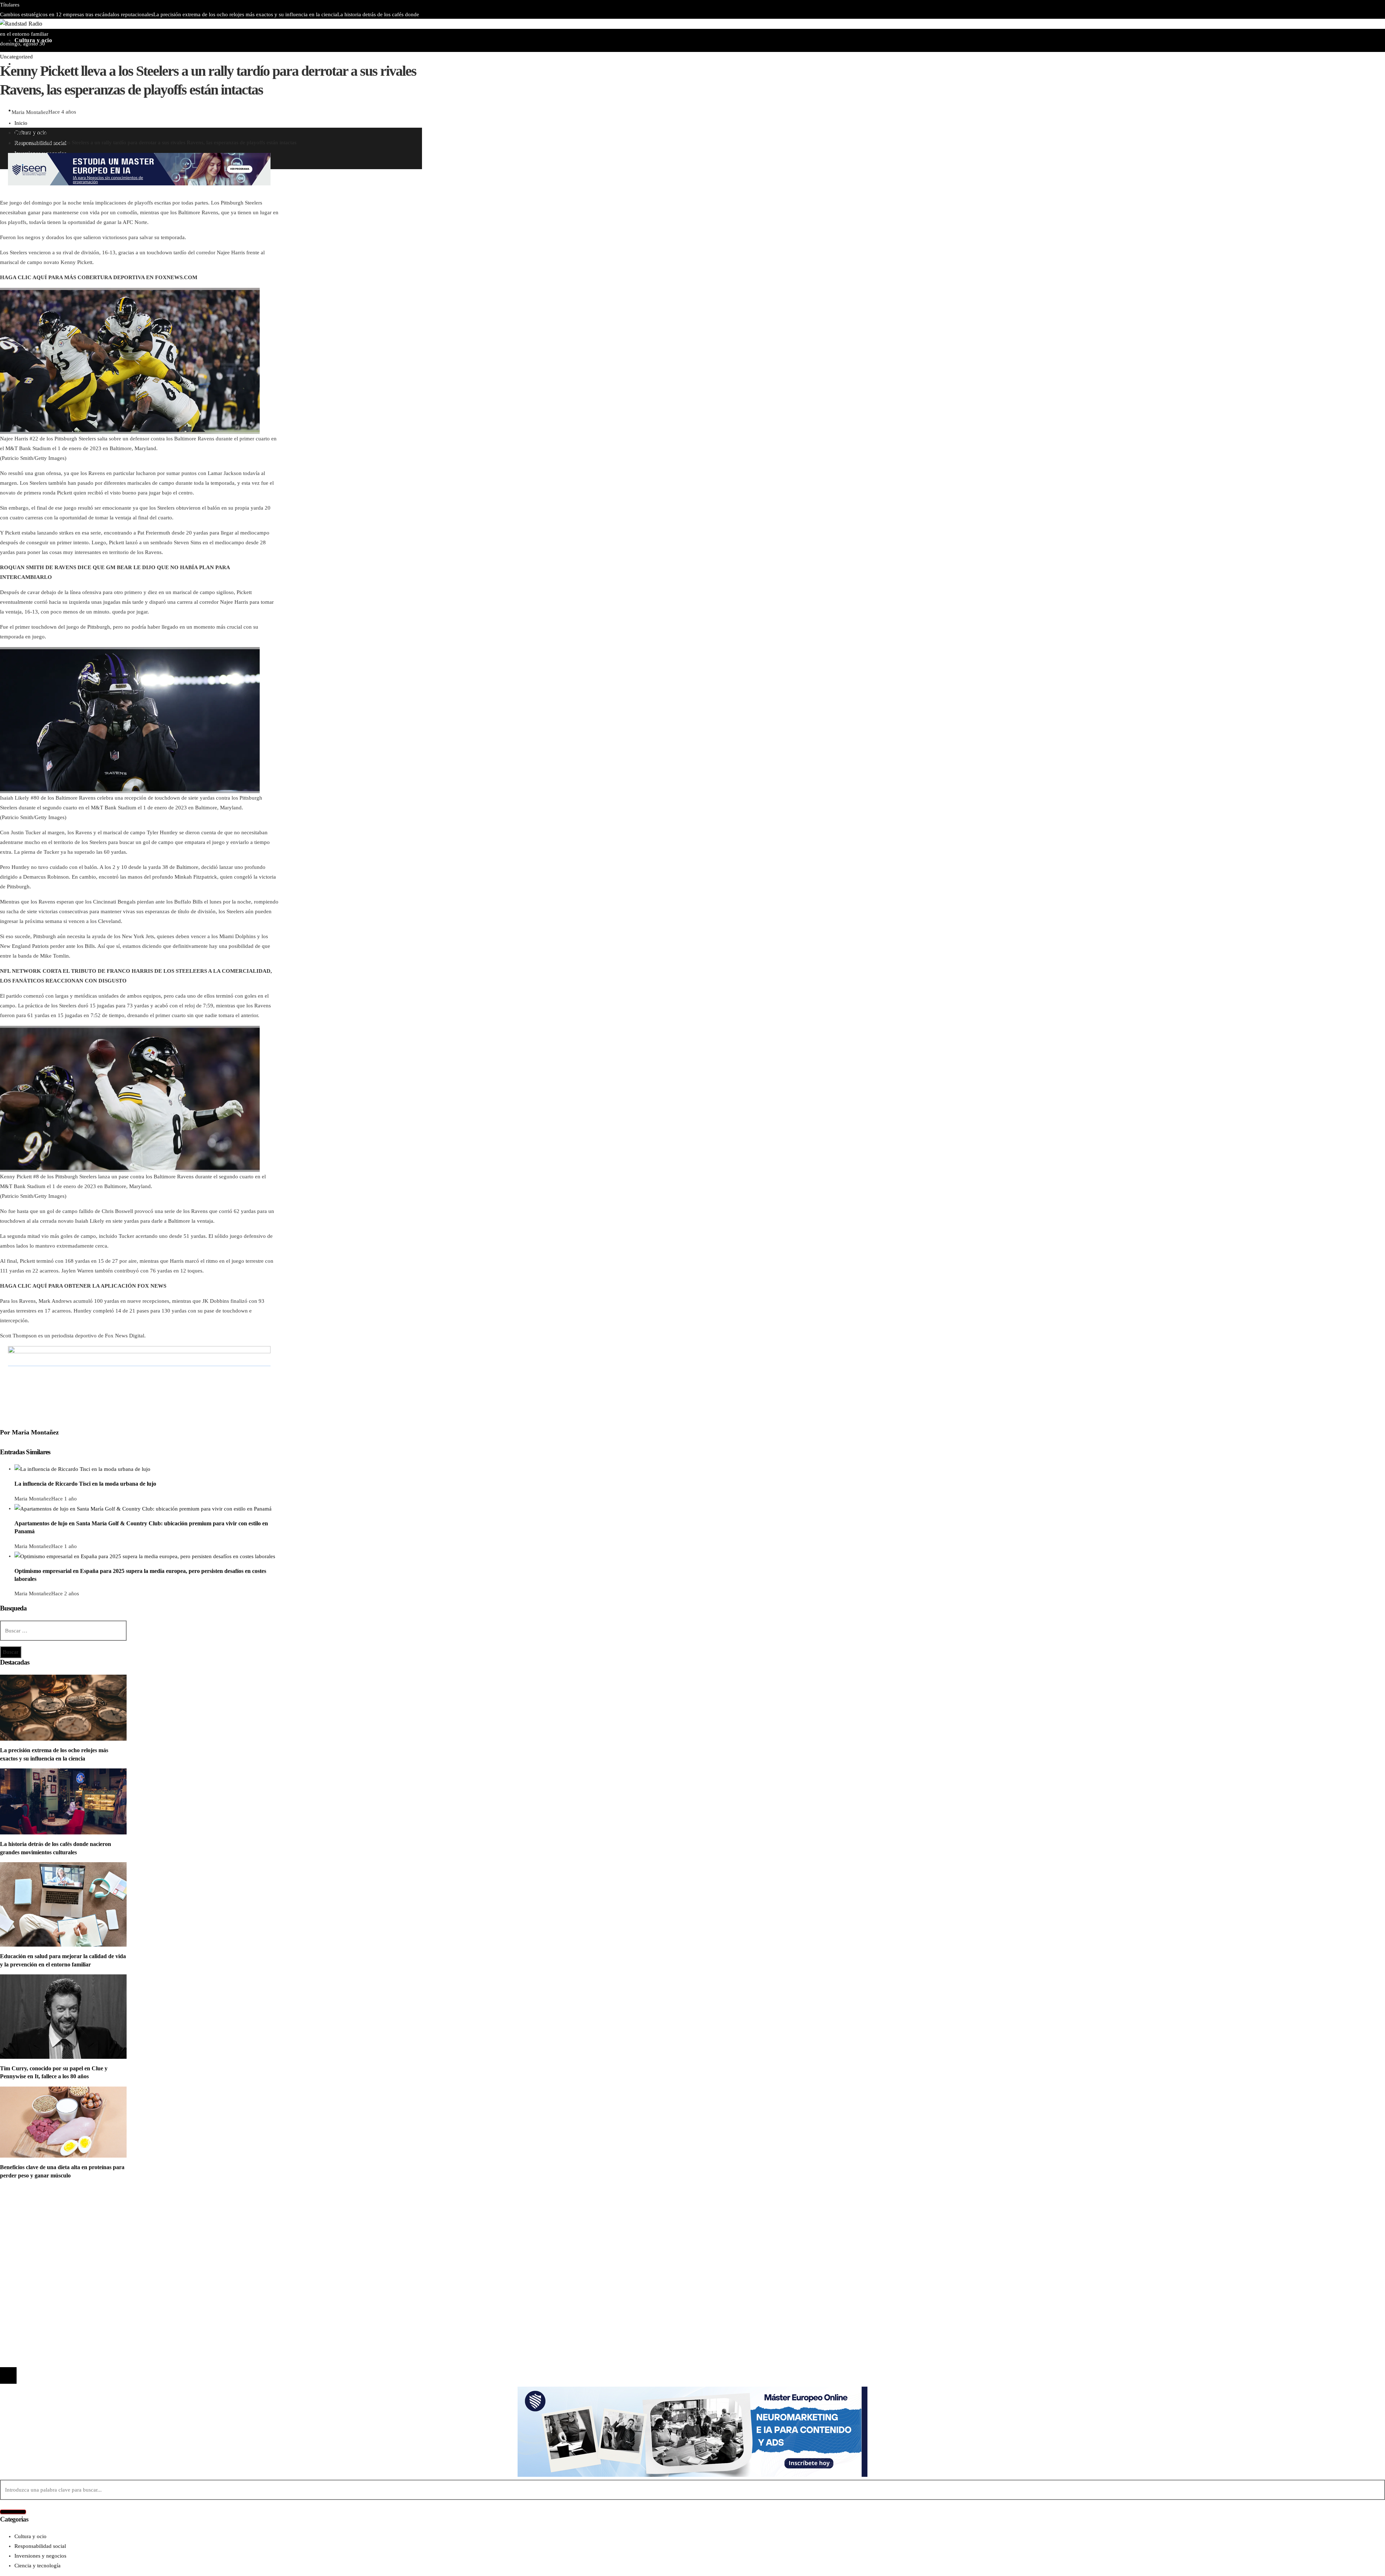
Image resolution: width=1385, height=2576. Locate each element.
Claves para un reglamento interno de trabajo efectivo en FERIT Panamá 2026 (180, 24)
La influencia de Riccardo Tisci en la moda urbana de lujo (85, 1484)
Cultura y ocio (30, 2216)
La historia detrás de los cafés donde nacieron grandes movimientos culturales (109, 2282)
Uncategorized (16, 57)
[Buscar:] (63, 1631)
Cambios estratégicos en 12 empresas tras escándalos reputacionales (77, 14)
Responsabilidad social (40, 2236)
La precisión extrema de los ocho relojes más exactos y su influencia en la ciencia (245, 14)
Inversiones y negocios (40, 2226)
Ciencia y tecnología (38, 2207)
